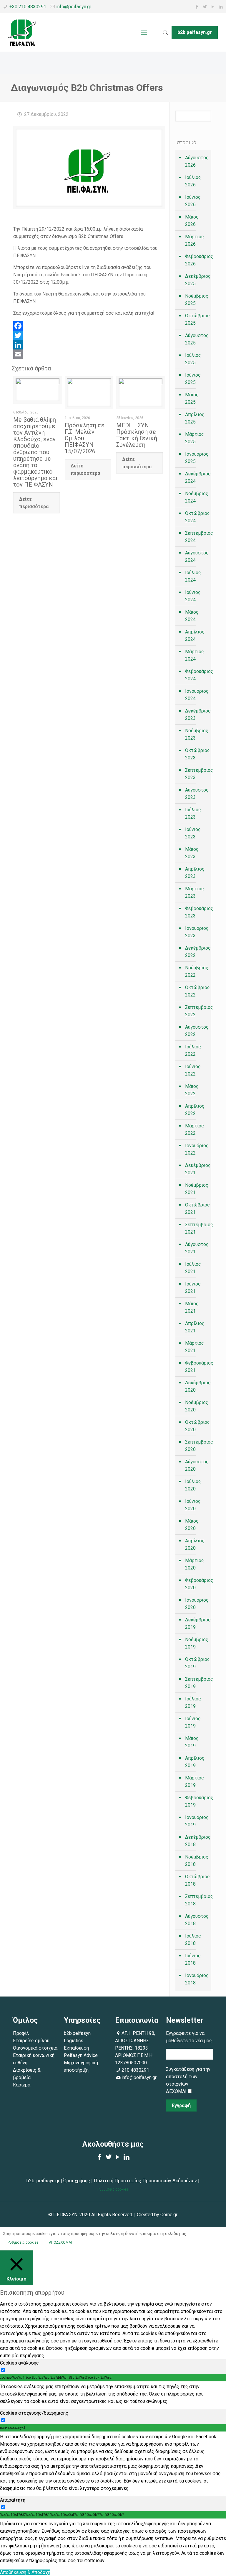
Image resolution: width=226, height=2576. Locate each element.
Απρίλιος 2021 (195, 1327)
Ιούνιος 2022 (193, 1070)
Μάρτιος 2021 (195, 1347)
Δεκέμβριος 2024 (197, 477)
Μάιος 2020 (192, 1525)
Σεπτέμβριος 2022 (197, 1011)
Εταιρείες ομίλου (31, 2041)
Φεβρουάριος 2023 (197, 912)
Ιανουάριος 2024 (197, 695)
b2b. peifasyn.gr (43, 2181)
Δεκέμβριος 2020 (197, 1386)
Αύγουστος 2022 (197, 1031)
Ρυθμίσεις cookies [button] (113, 2189)
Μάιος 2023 (192, 853)
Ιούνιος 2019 (193, 1722)
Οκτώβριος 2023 (197, 754)
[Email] (89, 354)
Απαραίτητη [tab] (13, 2500)
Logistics (74, 2041)
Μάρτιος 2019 (195, 1782)
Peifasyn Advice (81, 2055)
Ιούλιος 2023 (193, 813)
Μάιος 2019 (192, 1742)
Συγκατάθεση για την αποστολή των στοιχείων (188, 2077)
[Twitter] (205, 7)
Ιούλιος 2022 (193, 1050)
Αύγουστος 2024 (197, 556)
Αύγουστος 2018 (197, 1920)
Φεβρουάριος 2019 (197, 1801)
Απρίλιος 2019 (195, 1762)
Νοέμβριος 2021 (197, 1189)
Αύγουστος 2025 (197, 339)
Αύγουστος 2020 (197, 1465)
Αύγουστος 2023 (197, 794)
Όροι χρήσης (77, 2181)
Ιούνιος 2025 (193, 379)
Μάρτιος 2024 (195, 655)
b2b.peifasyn (77, 2033)
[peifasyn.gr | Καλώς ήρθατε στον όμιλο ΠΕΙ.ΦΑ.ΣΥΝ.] (22, 32)
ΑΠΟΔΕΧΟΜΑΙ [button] (60, 2242)
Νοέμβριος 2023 (197, 734)
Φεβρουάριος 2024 (197, 675)
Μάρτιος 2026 (195, 240)
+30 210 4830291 (28, 7)
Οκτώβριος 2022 (197, 991)
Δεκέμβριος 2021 (197, 1169)
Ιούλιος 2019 (193, 1702)
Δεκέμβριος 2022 (197, 952)
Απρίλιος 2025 (195, 418)
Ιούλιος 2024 (193, 576)
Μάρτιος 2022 (195, 1129)
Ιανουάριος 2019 (197, 1821)
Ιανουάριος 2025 (197, 458)
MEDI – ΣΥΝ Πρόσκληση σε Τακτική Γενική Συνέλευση (137, 435)
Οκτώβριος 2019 (197, 1663)
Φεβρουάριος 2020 (197, 1584)
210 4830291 (135, 2070)
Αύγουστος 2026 (197, 161)
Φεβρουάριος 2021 (197, 1367)
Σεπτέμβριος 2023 (197, 774)
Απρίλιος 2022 (195, 1110)
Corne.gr (169, 2215)
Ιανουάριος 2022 (197, 1149)
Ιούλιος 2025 (193, 359)
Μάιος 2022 (192, 1090)
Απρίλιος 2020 (195, 1544)
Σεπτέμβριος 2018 (197, 1900)
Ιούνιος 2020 (193, 1505)
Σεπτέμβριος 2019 (197, 1683)
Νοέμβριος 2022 (197, 971)
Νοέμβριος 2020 (197, 1406)
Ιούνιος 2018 (193, 1959)
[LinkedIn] (221, 7)
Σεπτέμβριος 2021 (197, 1228)
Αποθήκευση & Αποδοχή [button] (25, 2572)
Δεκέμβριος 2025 (197, 280)
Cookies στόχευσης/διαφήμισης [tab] (34, 2413)
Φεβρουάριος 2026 (197, 260)
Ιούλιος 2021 (193, 1268)
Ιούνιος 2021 (193, 1288)
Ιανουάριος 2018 (197, 1979)
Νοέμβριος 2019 (197, 1643)
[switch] (3, 2370)
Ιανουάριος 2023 (197, 932)
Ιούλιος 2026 (193, 181)
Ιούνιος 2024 (193, 596)
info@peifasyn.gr (74, 7)
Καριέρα (22, 2085)
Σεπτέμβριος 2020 (197, 1446)
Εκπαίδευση (76, 2048)
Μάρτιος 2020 (195, 1564)
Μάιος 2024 (192, 616)
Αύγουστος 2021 (197, 1248)
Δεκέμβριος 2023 (197, 715)
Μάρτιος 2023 (195, 892)
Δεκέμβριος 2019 (197, 1623)
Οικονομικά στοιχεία (35, 2048)
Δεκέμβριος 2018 (197, 1841)
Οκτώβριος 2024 (197, 517)
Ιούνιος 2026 (193, 201)
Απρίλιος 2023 (195, 873)
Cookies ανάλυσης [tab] (19, 2363)
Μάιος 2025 (192, 398)
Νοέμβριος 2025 (197, 300)
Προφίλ (21, 2033)
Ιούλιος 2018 (193, 1940)
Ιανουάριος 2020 (197, 1604)
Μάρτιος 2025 (195, 438)
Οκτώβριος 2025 (197, 319)
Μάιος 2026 (192, 221)
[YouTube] (213, 7)
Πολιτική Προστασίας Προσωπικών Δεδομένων (145, 2181)
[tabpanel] (113, 2394)
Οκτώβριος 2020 (197, 1426)
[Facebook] (197, 7)
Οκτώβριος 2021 (197, 1209)
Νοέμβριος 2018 (197, 1861)
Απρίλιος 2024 (195, 636)
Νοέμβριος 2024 (197, 497)
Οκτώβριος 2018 (197, 1880)
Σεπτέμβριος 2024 (197, 537)
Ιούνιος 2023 (193, 833)
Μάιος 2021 (192, 1307)
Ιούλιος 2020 (193, 1485)
